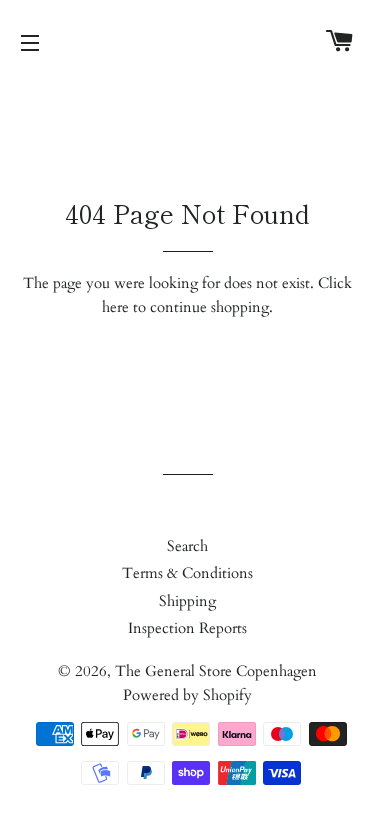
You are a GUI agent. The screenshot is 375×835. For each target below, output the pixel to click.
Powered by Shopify (187, 695)
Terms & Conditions (187, 573)
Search (187, 546)
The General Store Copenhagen (216, 671)
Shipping (187, 601)
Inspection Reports (187, 628)
